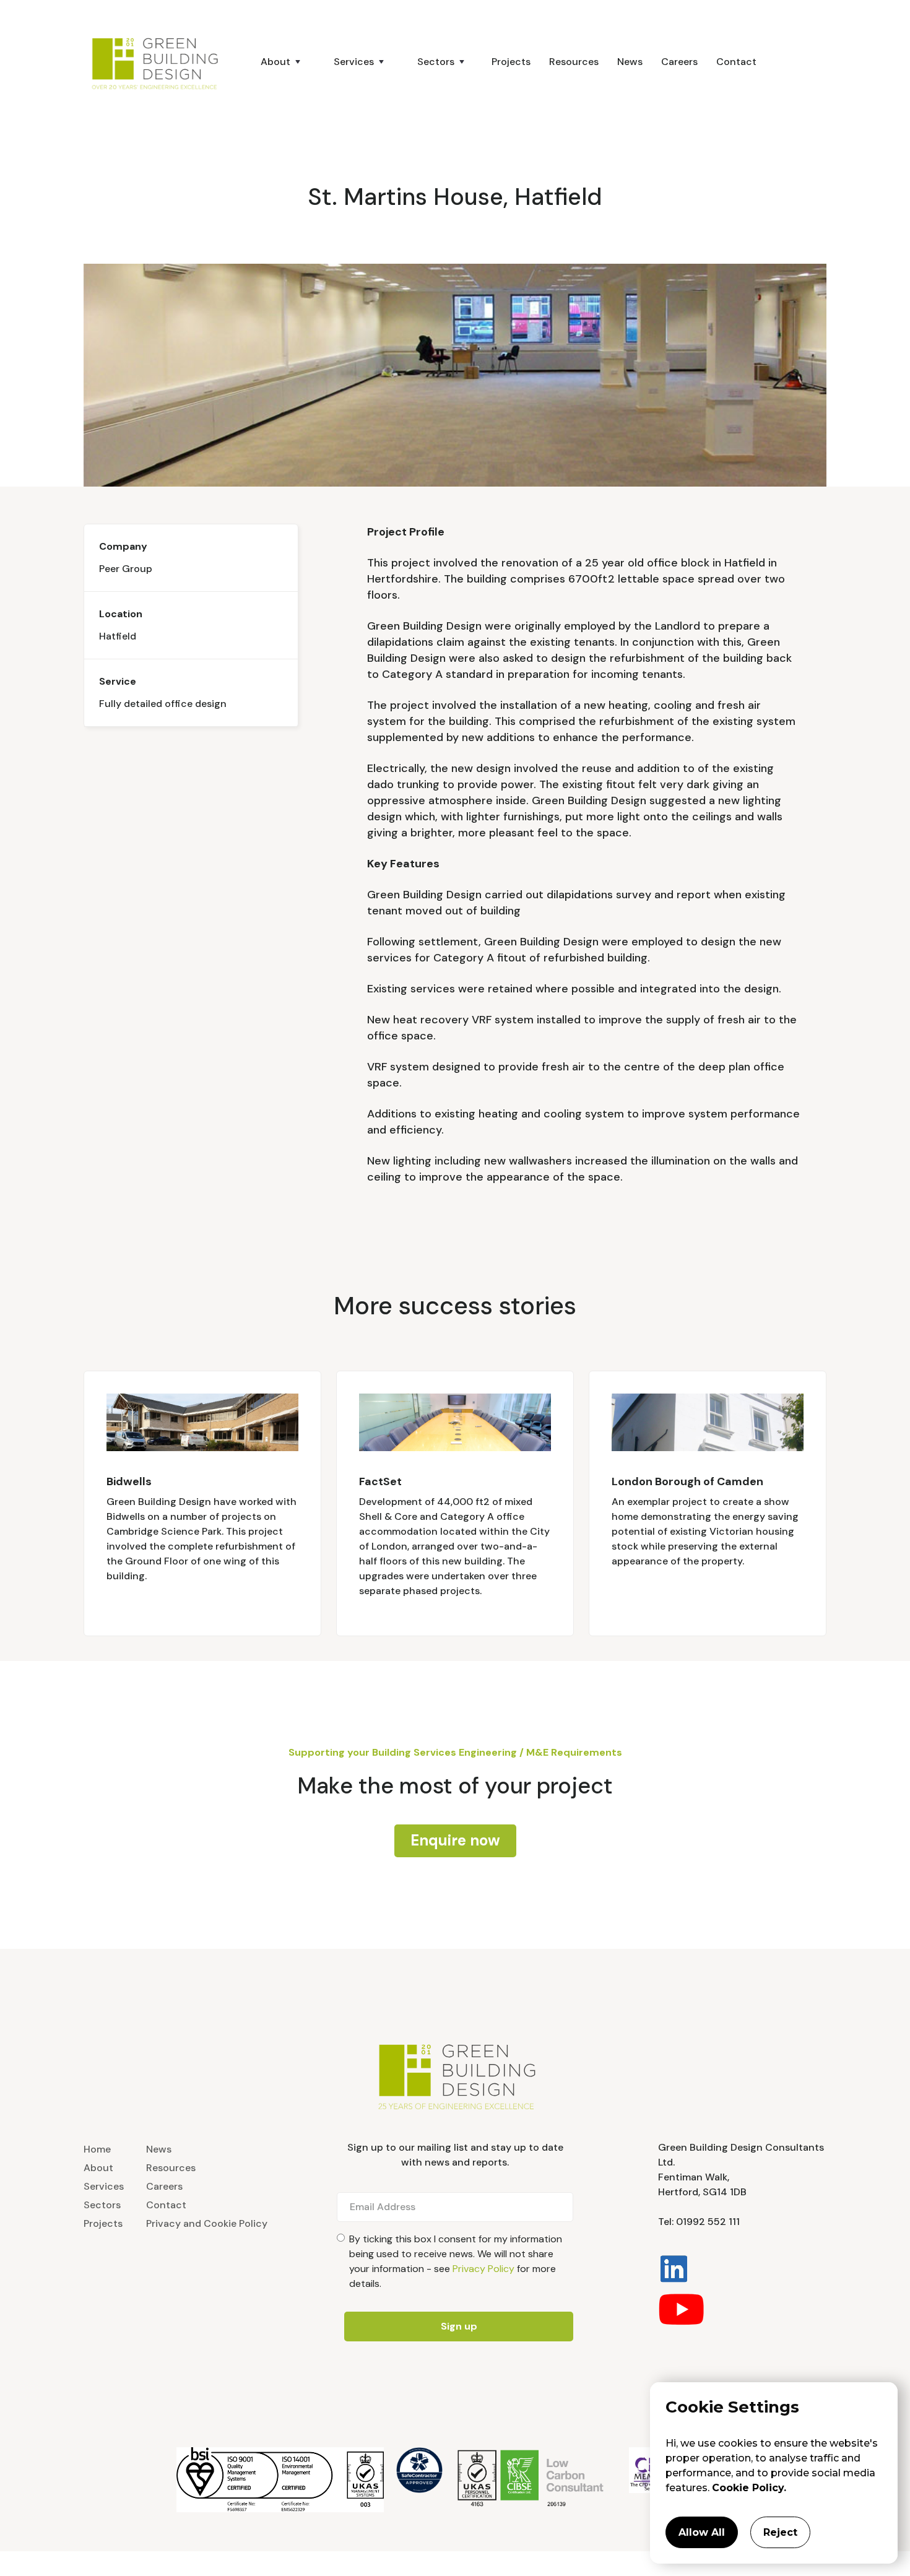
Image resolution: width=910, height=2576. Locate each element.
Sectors (102, 2205)
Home (97, 2149)
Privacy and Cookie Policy (207, 2223)
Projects (511, 62)
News (630, 62)
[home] (161, 62)
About (98, 2168)
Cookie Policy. (749, 2488)
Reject (780, 2532)
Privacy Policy (483, 2269)
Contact (736, 62)
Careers (679, 62)
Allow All (702, 2532)
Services (104, 2186)
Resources (574, 62)
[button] (275, 62)
